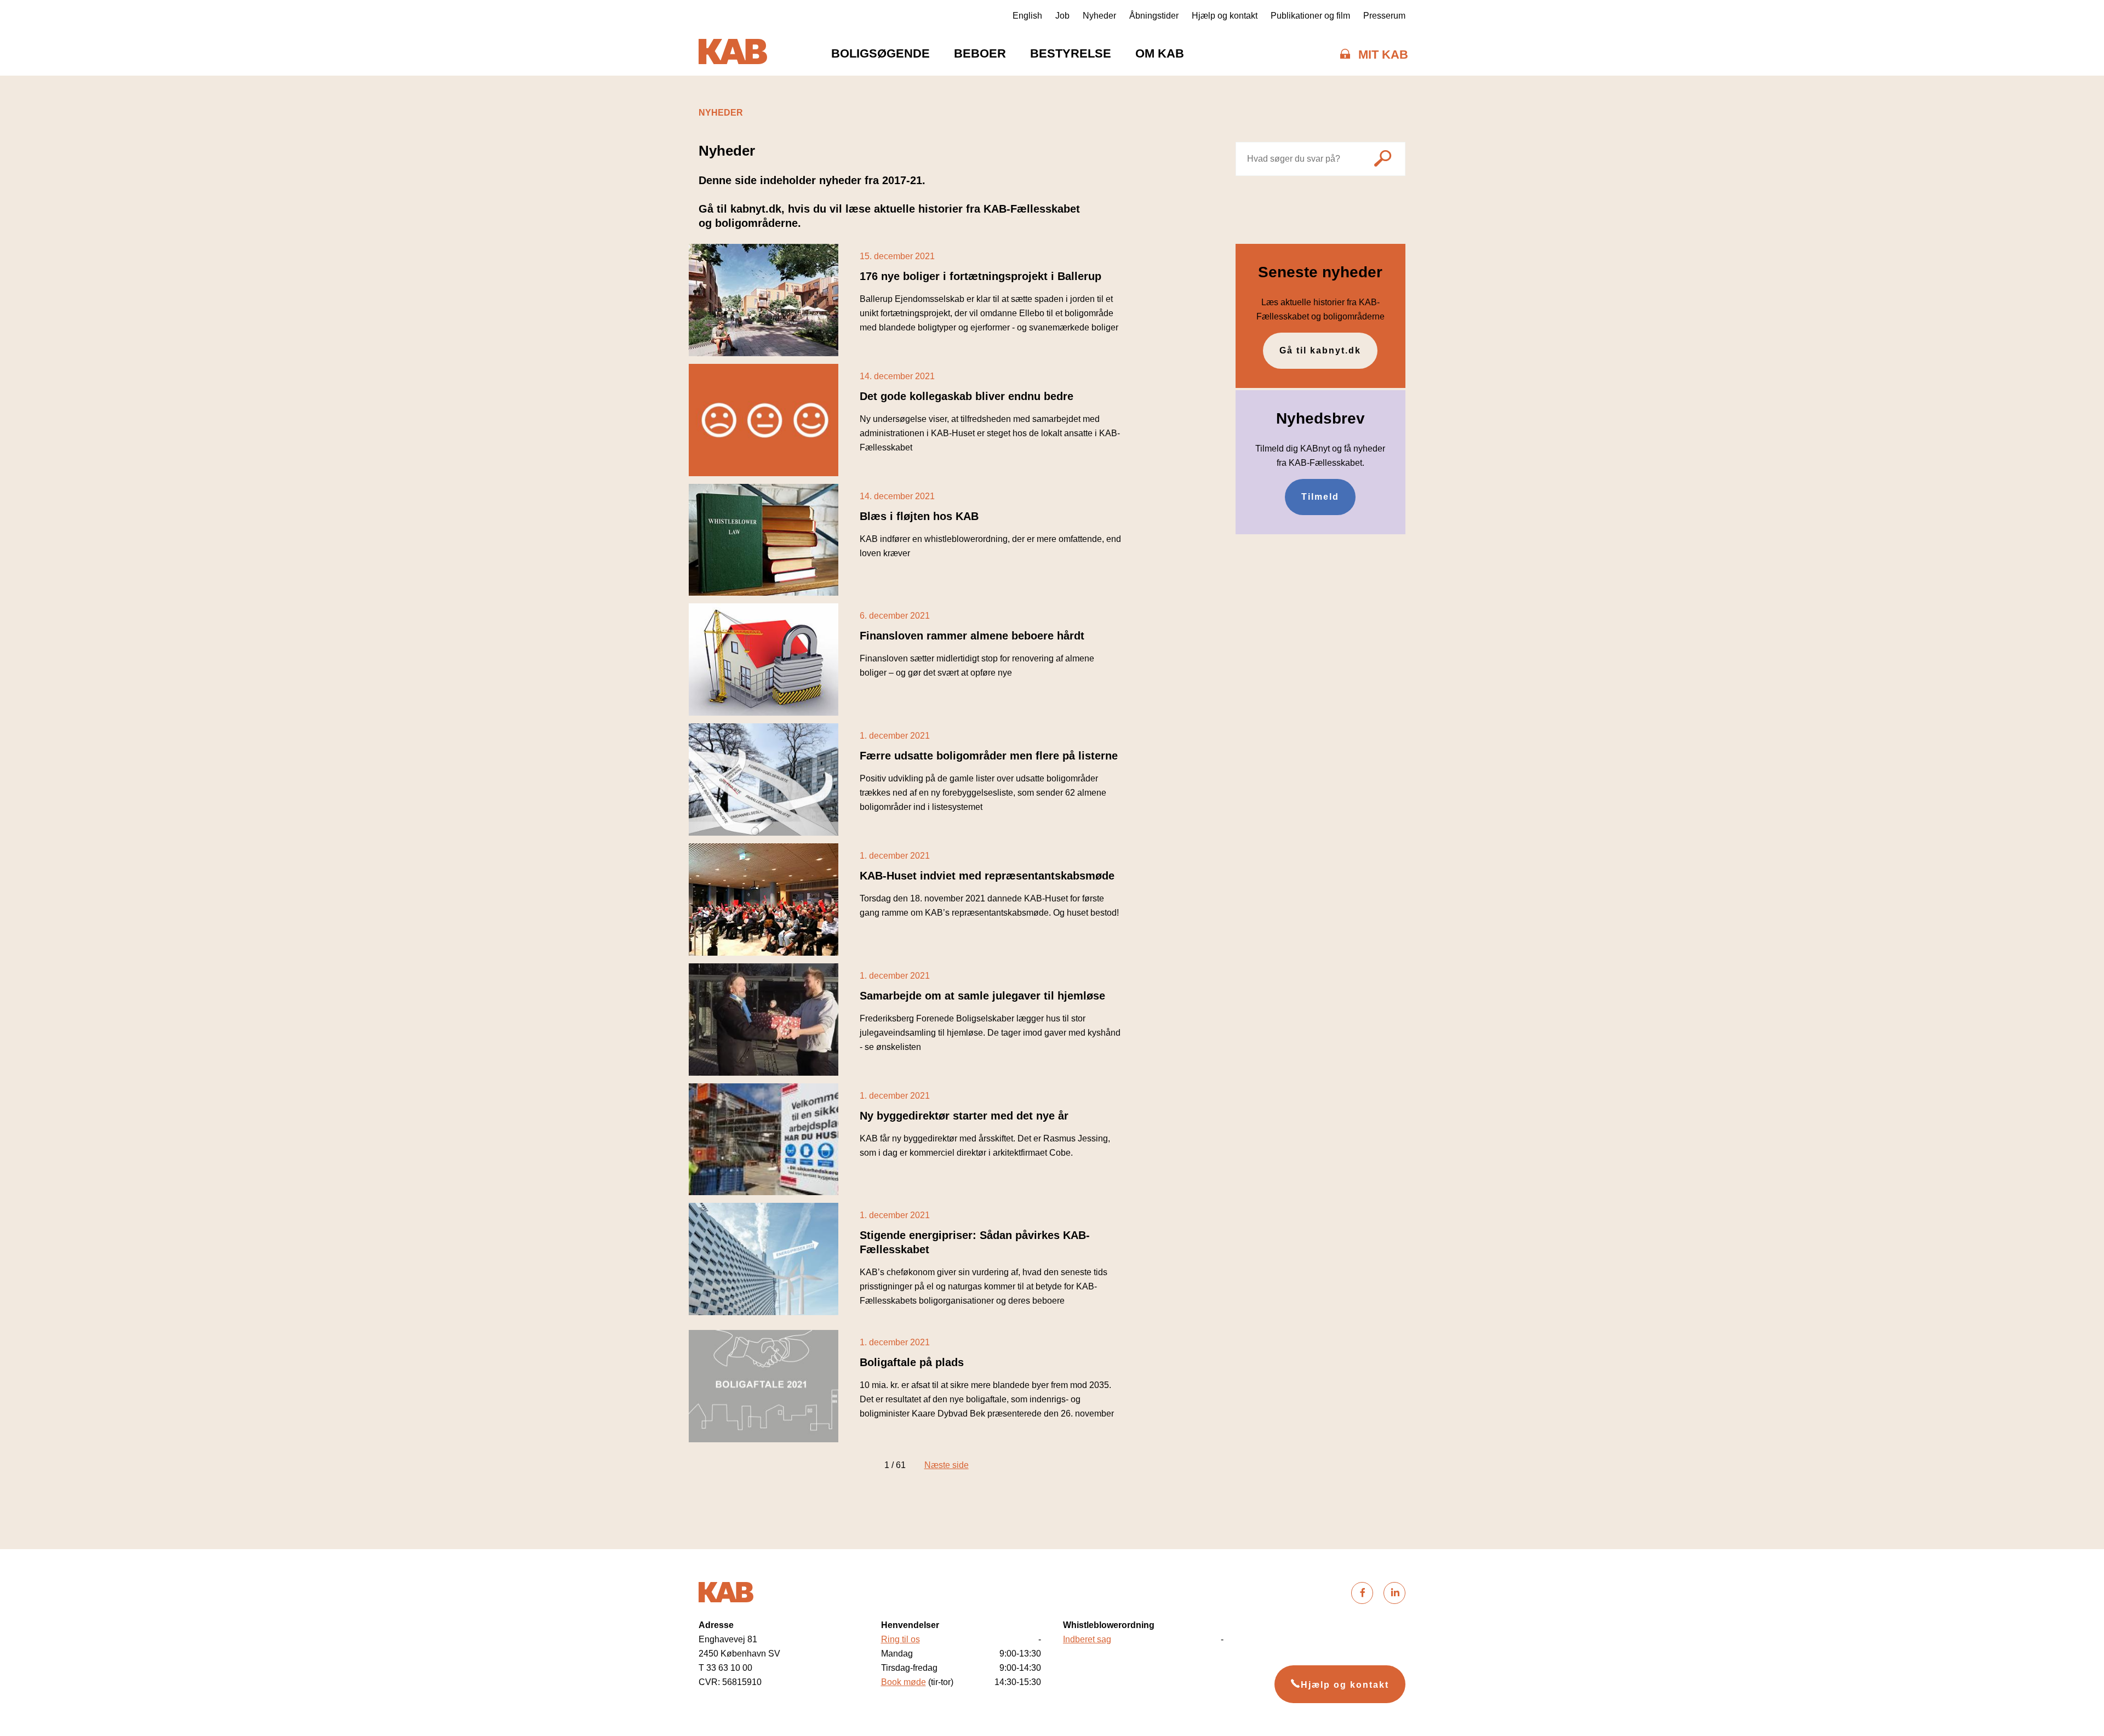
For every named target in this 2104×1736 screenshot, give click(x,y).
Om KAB (1160, 53)
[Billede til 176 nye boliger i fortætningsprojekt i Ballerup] (764, 300)
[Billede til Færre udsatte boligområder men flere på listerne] (764, 780)
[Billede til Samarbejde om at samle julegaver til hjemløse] (764, 1020)
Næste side (947, 1465)
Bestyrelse (1071, 53)
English (1027, 16)
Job (1062, 16)
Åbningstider (1154, 16)
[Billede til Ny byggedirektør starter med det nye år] (764, 1140)
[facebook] (1362, 1593)
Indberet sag (1087, 1639)
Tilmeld (1320, 497)
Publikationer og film (1310, 16)
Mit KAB (1383, 55)
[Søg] (1383, 160)
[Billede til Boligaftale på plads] (764, 1386)
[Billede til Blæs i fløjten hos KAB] (764, 540)
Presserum (1384, 16)
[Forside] (733, 54)
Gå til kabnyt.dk (1320, 350)
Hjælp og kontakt (1225, 16)
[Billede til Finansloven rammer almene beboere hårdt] (764, 659)
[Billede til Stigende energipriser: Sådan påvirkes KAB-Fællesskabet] (764, 1259)
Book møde (904, 1682)
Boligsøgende (881, 53)
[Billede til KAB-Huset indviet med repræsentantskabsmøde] (764, 900)
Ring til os (901, 1639)
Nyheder (1099, 16)
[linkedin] (1394, 1593)
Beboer (980, 53)
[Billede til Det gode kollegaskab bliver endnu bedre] (764, 420)
